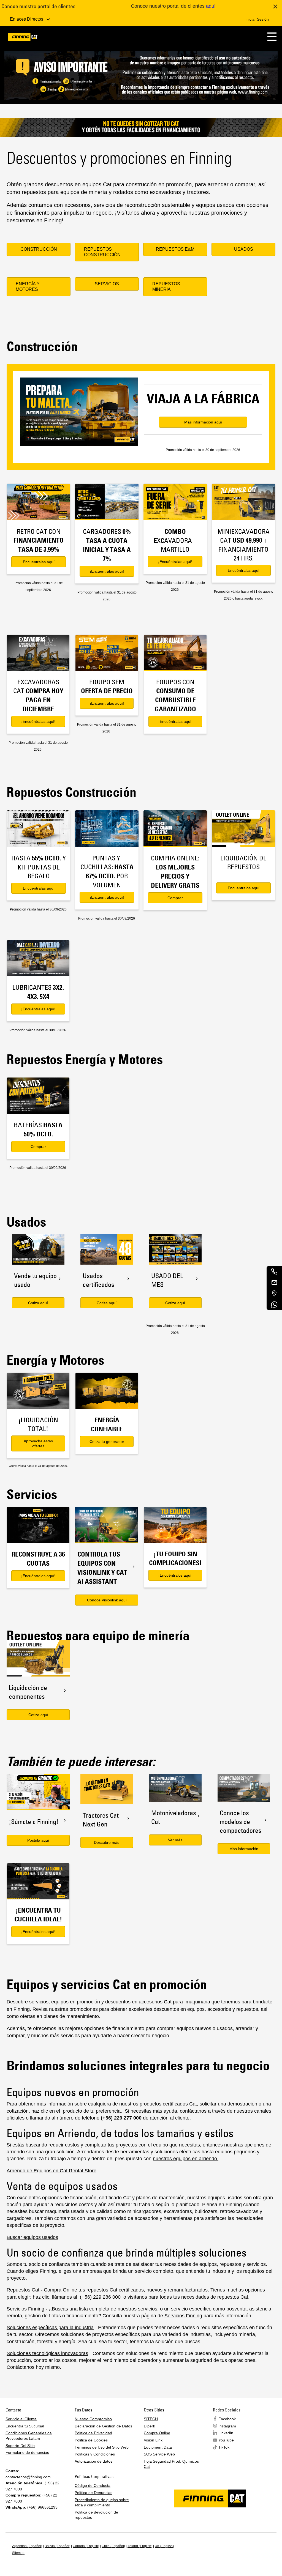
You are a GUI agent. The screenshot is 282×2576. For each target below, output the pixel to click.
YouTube (226, 2440)
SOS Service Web (159, 2454)
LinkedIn (226, 2433)
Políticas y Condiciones (95, 2454)
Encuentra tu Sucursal (25, 2426)
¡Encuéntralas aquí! (39, 562)
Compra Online (60, 2290)
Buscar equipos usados (32, 2237)
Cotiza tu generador (107, 1442)
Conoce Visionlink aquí (107, 1600)
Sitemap (18, 2553)
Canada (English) (86, 2546)
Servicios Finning (25, 2309)
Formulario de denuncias (27, 2452)
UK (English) (164, 2546)
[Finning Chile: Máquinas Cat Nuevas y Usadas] (23, 38)
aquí (211, 6)
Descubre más (107, 1842)
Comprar (175, 898)
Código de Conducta (93, 2485)
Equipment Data (158, 2447)
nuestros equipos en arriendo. (186, 2159)
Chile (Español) (113, 2546)
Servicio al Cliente (21, 2419)
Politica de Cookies (91, 2440)
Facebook (227, 2419)
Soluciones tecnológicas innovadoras (47, 2353)
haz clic (41, 2297)
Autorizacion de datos (93, 2461)
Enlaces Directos (27, 19)
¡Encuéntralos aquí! (243, 888)
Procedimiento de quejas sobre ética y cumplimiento (102, 2503)
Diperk (149, 2426)
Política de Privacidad (93, 2433)
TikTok (224, 2447)
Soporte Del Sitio (20, 2446)
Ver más (175, 1840)
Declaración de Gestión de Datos (103, 2426)
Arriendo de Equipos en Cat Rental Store (51, 2171)
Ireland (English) (140, 2546)
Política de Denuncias (93, 2493)
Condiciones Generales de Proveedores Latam (29, 2436)
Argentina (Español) (27, 2546)
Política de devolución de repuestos (96, 2515)
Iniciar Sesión (257, 19)
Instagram (227, 2426)
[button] (272, 36)
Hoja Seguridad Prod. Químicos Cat (171, 2464)
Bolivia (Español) (57, 2546)
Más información (244, 1849)
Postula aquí (38, 1840)
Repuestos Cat (23, 2290)
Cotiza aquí (38, 1303)
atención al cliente (170, 2118)
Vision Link (153, 2440)
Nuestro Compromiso (93, 2419)
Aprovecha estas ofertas (38, 1443)
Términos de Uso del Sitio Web (102, 2447)
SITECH (151, 2419)
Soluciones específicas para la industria (50, 2328)
